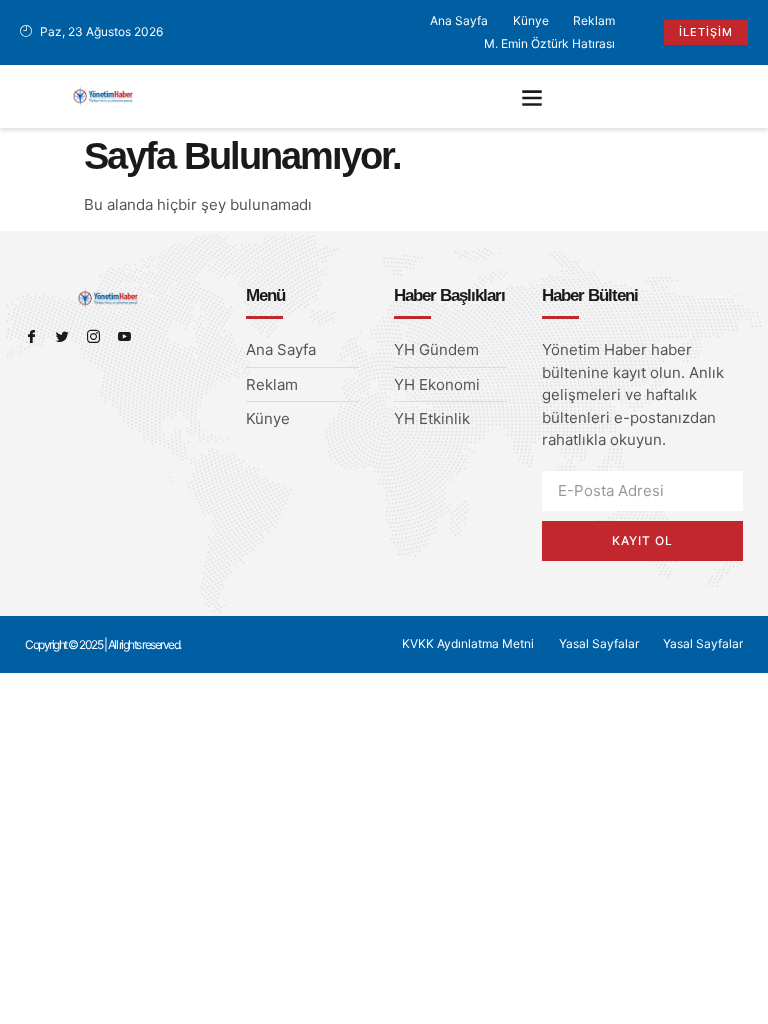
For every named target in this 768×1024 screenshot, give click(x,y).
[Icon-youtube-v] (124, 336)
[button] (532, 96)
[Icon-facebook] (31, 336)
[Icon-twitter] (62, 336)
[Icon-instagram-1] (93, 336)
